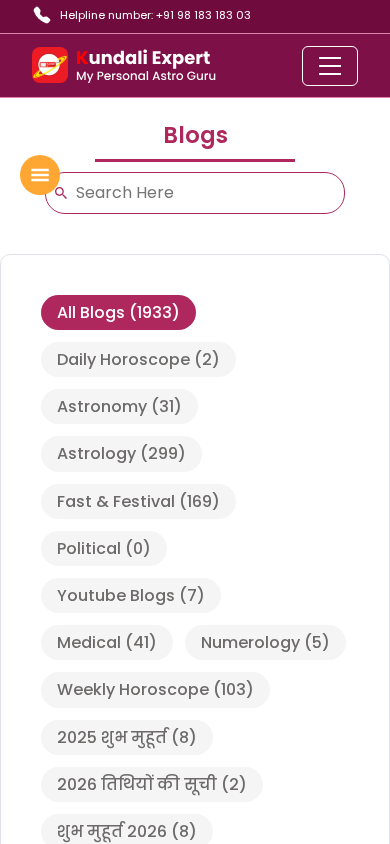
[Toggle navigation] (330, 66)
